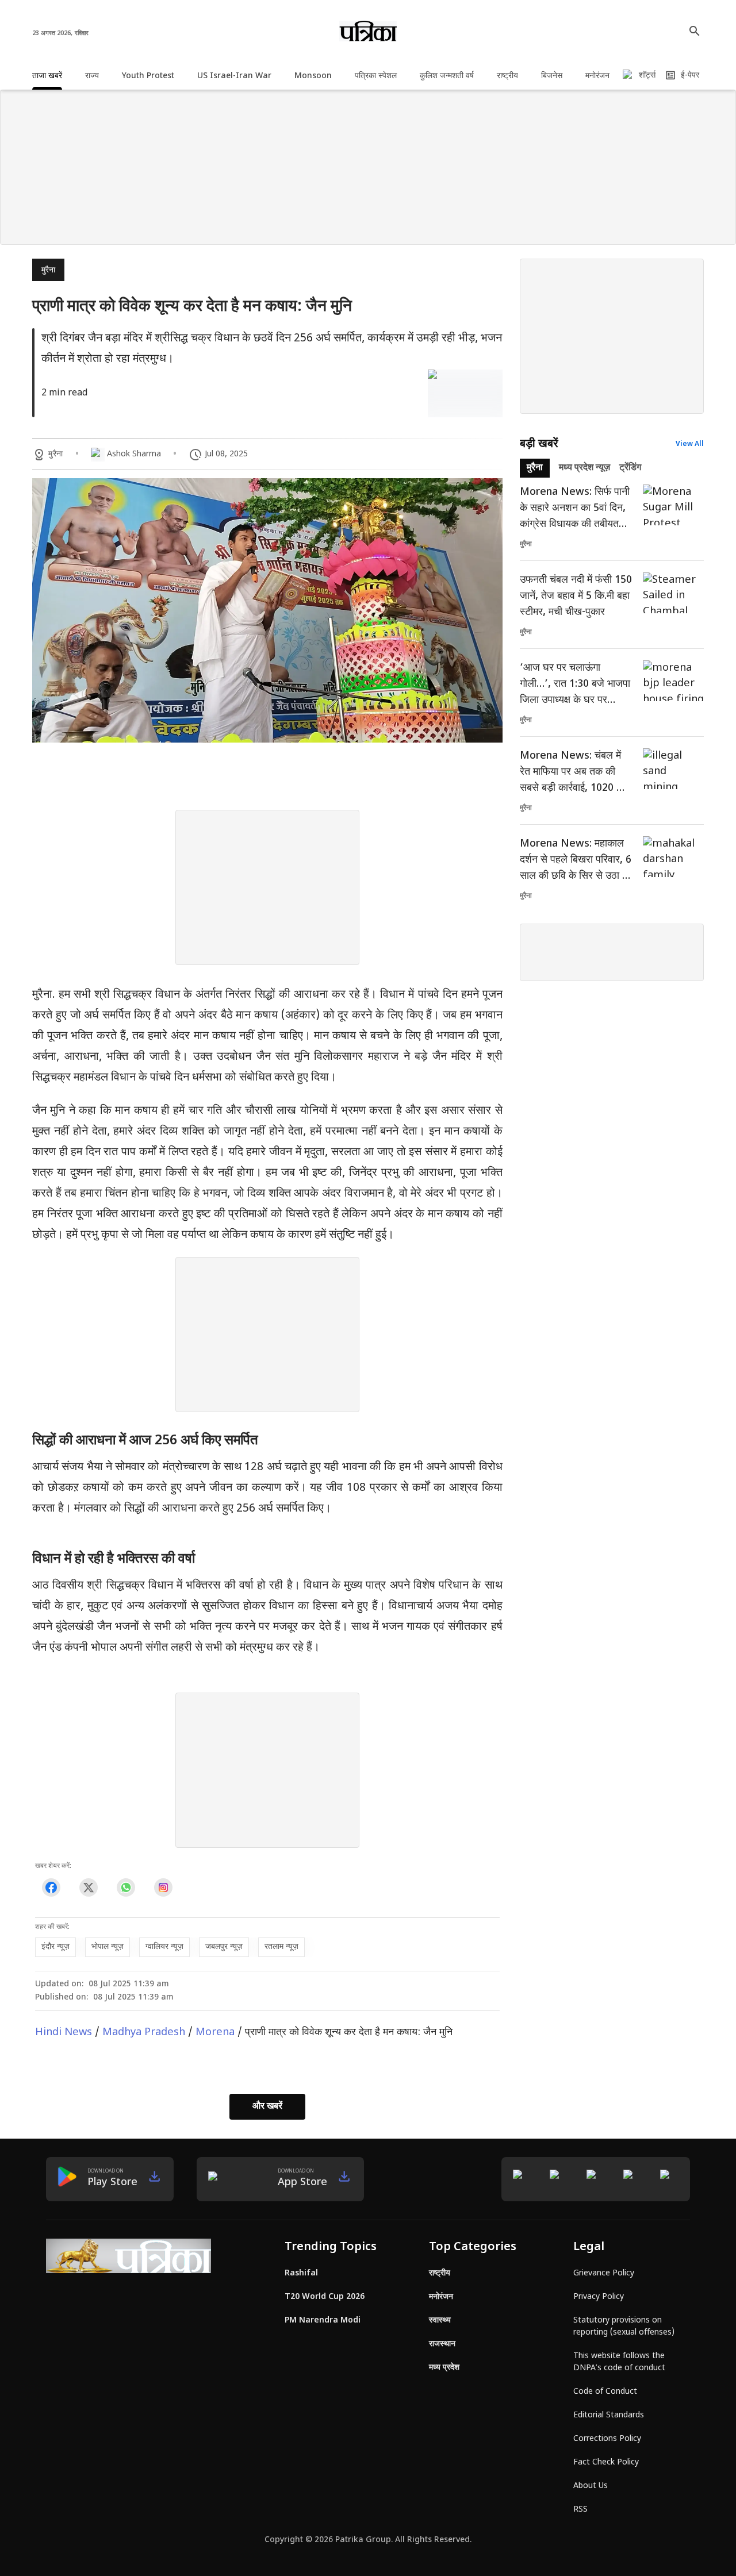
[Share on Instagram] (163, 1888)
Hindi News (64, 2033)
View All (690, 444)
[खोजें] (695, 31)
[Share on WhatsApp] (126, 1888)
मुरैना (48, 270)
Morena (215, 2033)
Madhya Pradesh (144, 2033)
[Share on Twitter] (88, 1888)
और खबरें (267, 2107)
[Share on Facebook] (51, 1888)
